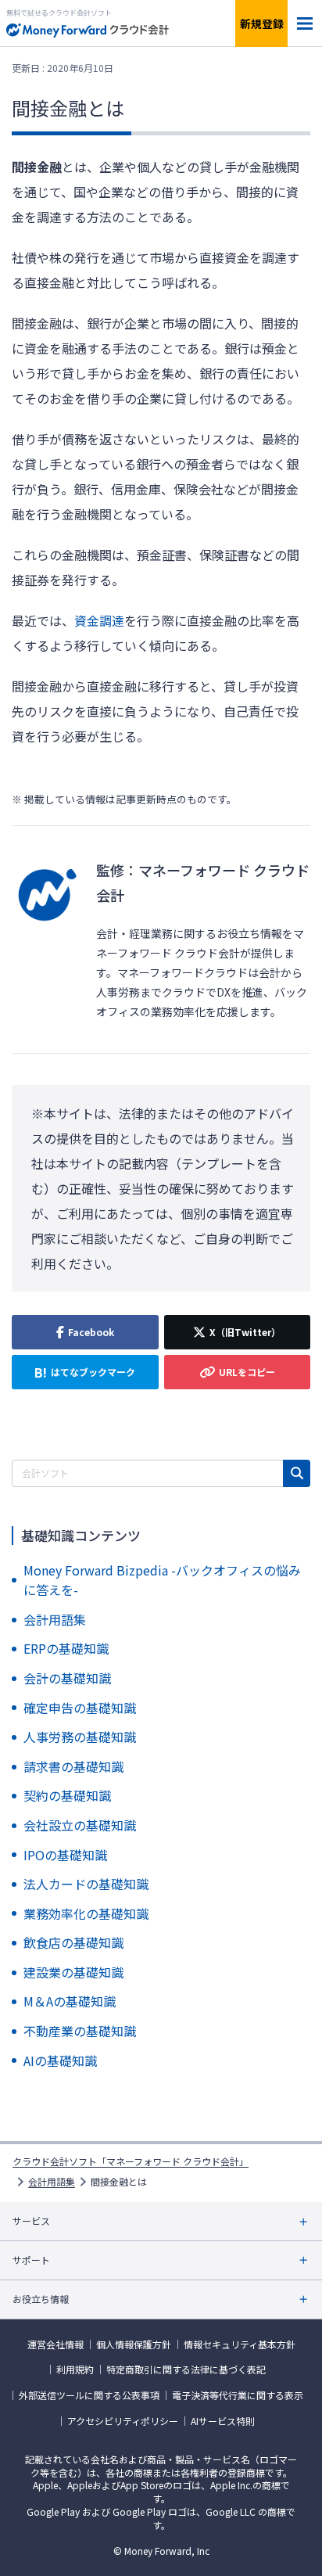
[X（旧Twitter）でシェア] (238, 1332)
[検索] (297, 1473)
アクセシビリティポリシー (123, 2421)
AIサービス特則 (223, 2421)
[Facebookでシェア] (85, 1332)
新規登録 (262, 23)
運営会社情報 (55, 2344)
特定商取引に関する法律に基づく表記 (186, 2369)
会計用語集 (52, 2182)
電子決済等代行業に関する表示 (238, 2395)
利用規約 (75, 2369)
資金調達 (99, 620)
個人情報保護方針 (134, 2344)
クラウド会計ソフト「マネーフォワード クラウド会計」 (131, 2161)
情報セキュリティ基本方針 (240, 2344)
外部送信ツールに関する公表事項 (89, 2395)
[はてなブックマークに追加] (85, 1372)
